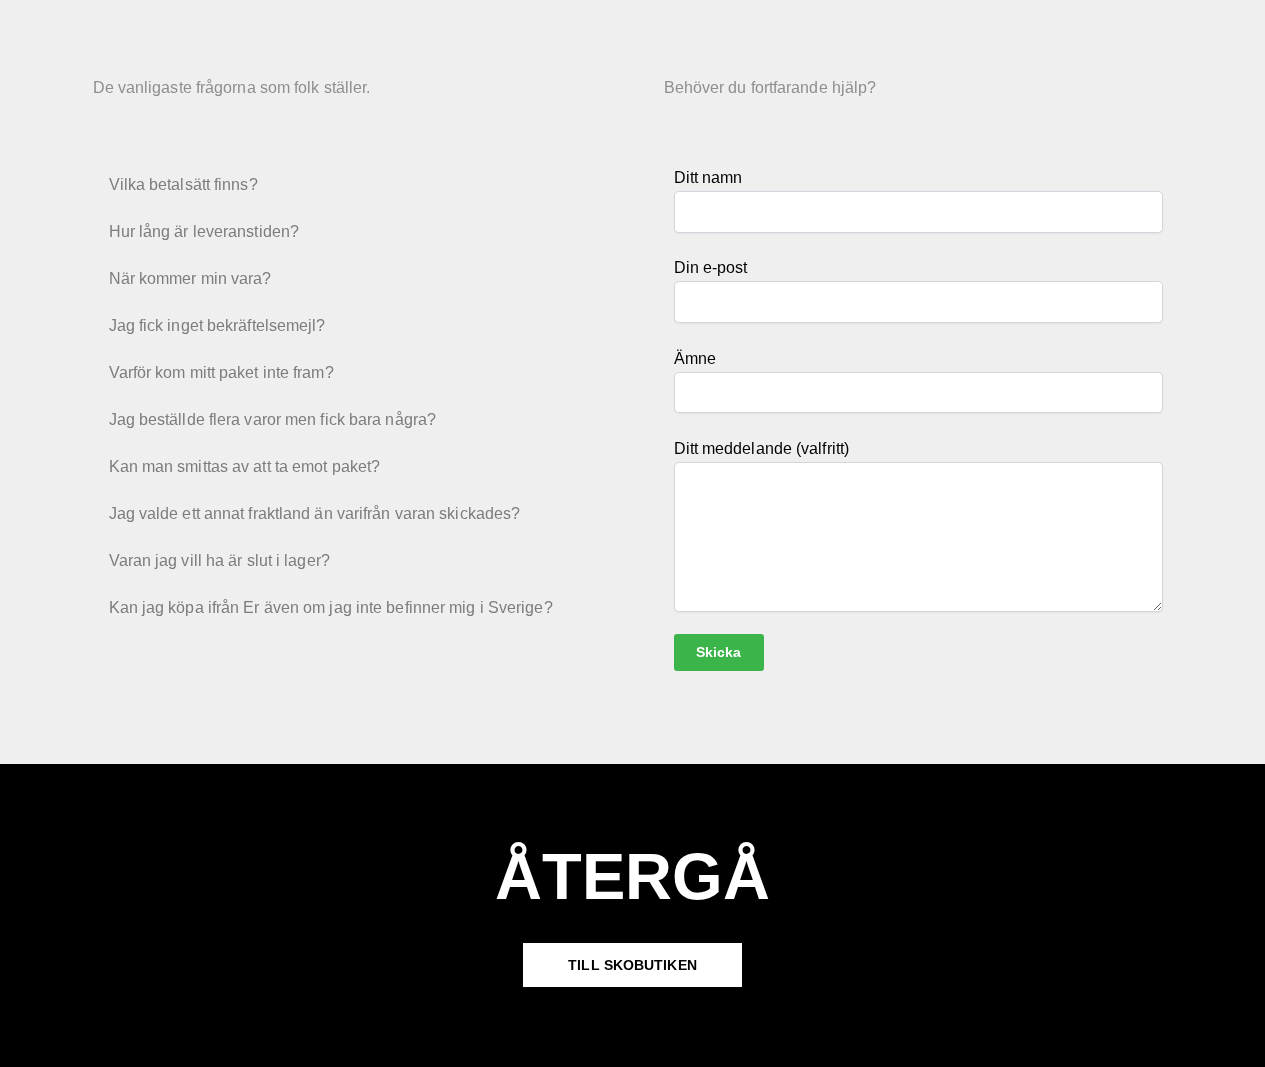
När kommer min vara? (190, 278)
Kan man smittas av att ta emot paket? (245, 466)
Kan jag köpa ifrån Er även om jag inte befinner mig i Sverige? (331, 607)
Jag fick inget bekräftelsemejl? (217, 325)
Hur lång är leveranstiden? (204, 231)
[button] (348, 185)
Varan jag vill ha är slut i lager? (219, 560)
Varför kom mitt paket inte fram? (221, 372)
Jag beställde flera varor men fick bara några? (273, 419)
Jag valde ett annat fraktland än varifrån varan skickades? (315, 513)
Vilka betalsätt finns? (183, 184)
